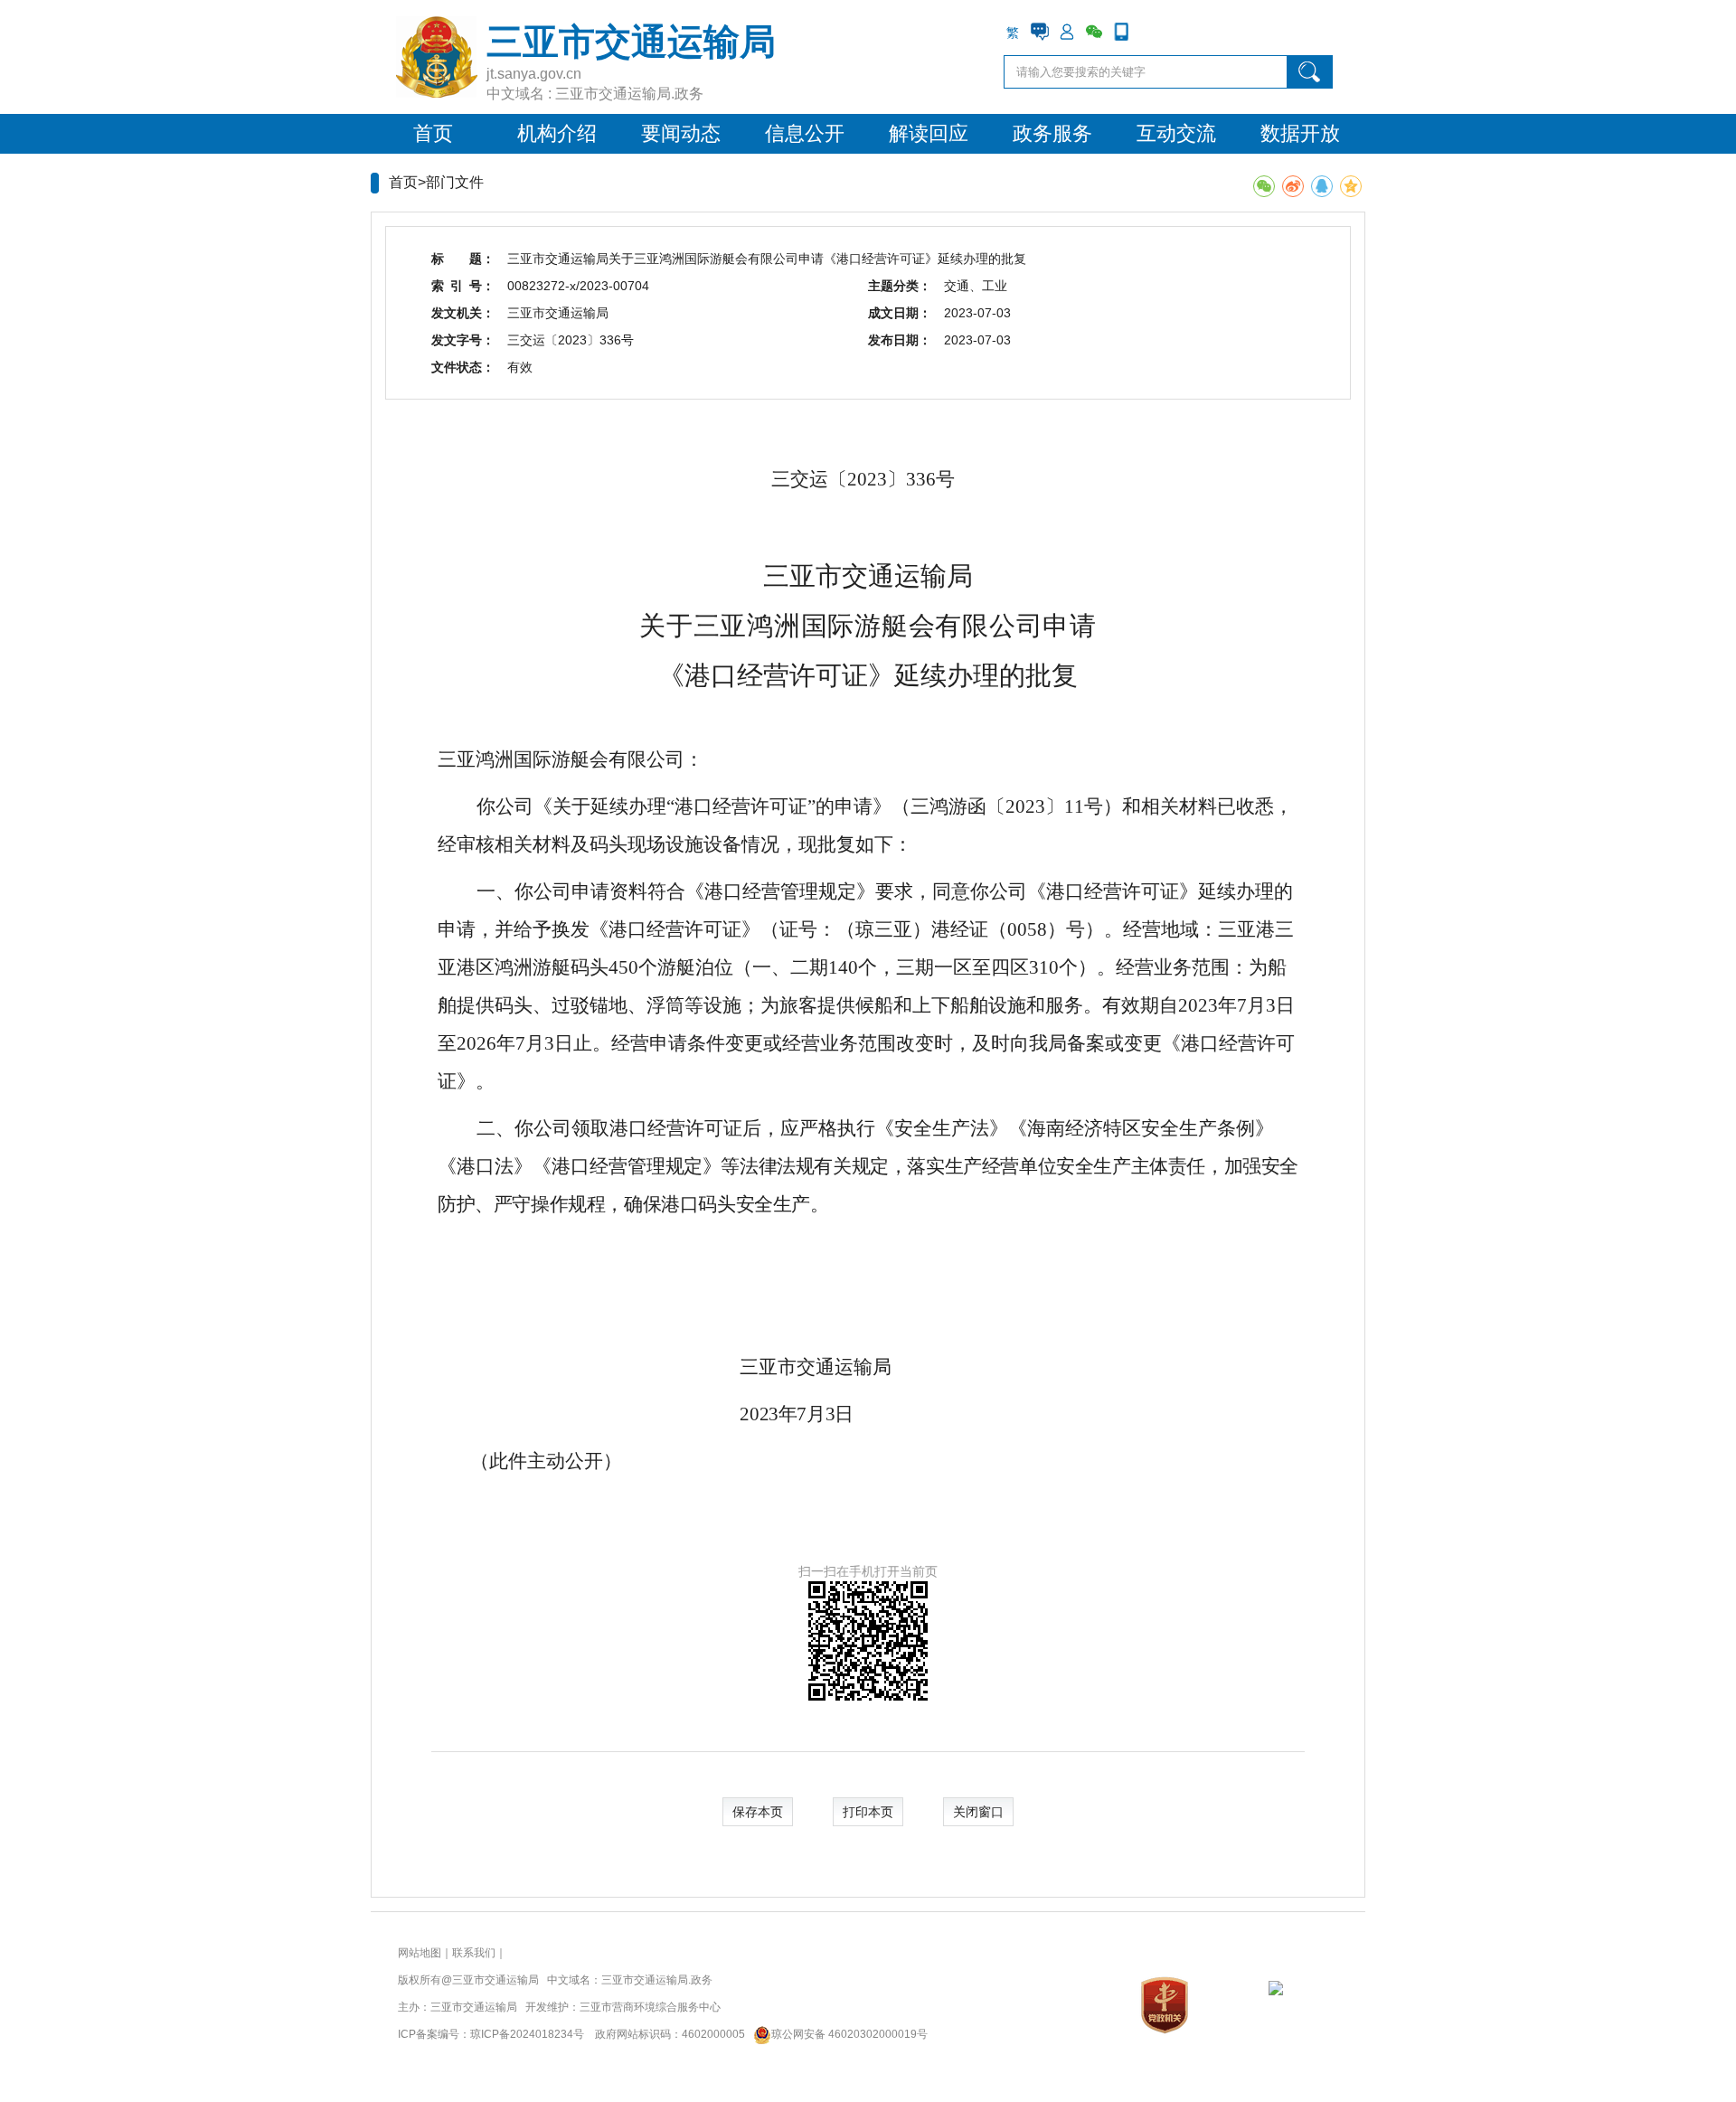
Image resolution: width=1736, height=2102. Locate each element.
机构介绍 (557, 133)
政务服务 (1052, 133)
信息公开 (805, 133)
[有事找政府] (1040, 32)
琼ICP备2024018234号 (527, 2034)
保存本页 (758, 1812)
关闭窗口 (978, 1812)
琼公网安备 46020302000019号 (849, 2034)
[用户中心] (1067, 32)
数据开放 (1300, 133)
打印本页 (868, 1812)
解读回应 (929, 133)
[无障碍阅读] (1148, 32)
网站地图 (420, 1953)
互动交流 (1176, 133)
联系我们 (474, 1953)
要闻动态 (681, 133)
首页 (433, 133)
